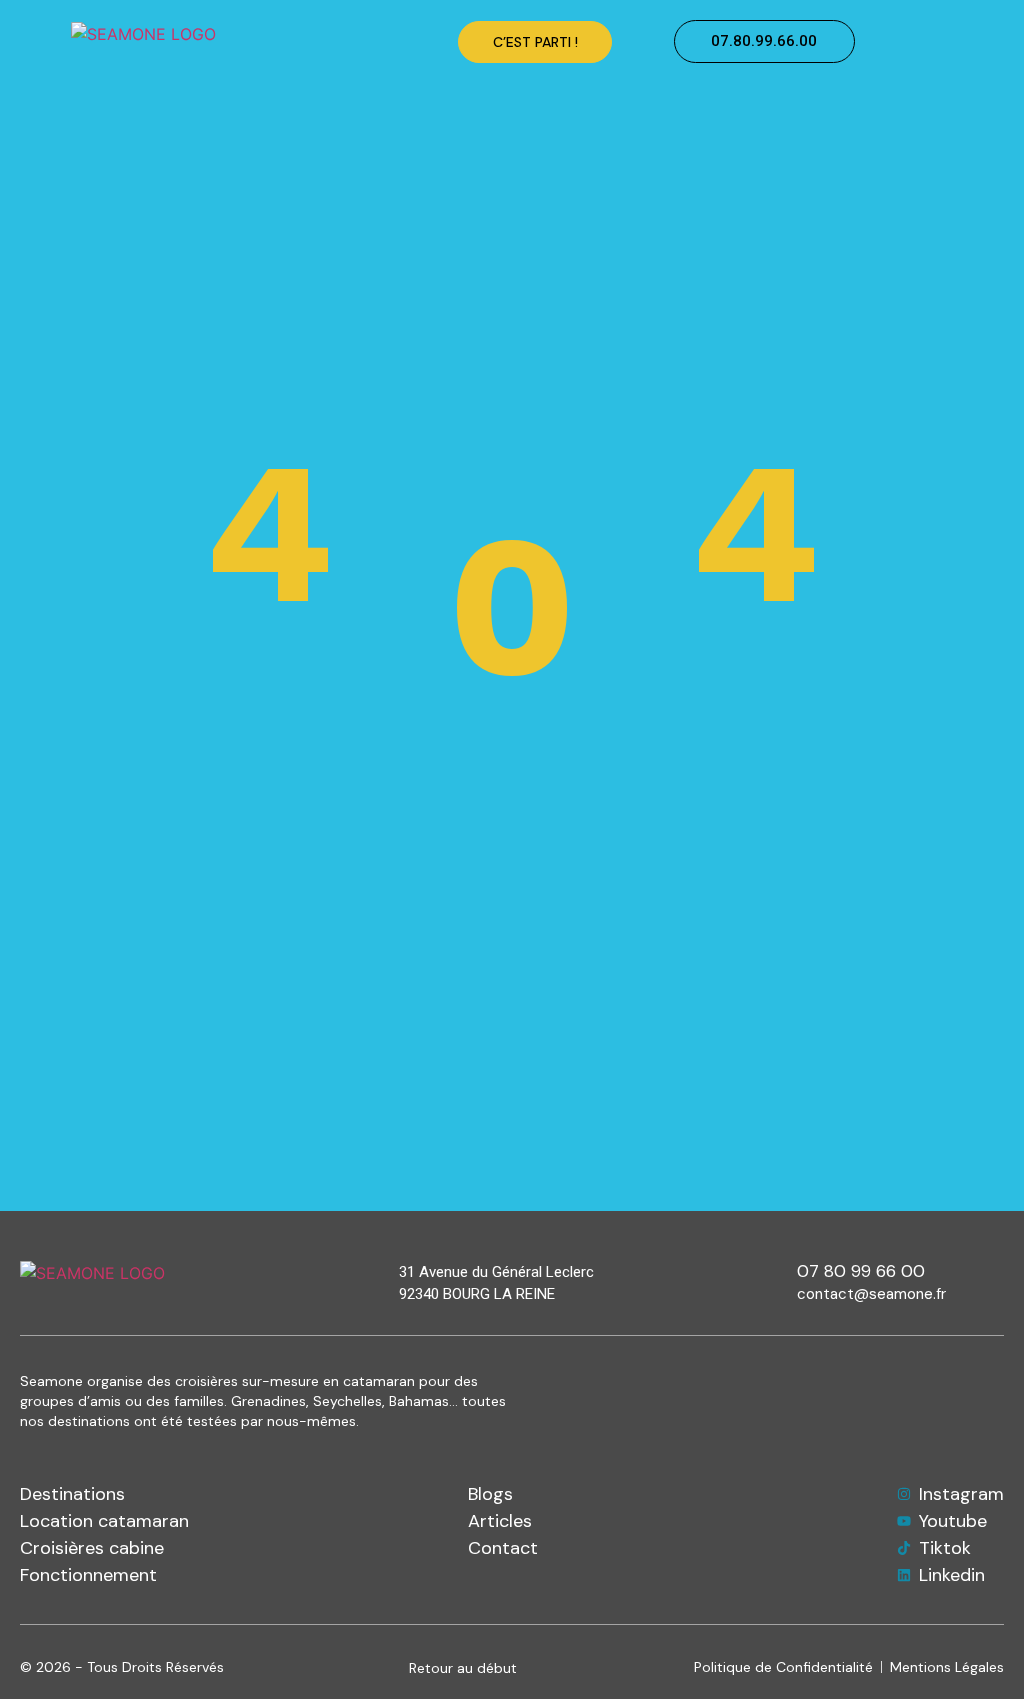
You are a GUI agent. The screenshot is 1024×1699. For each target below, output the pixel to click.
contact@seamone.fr (871, 1294)
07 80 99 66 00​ (861, 1271)
